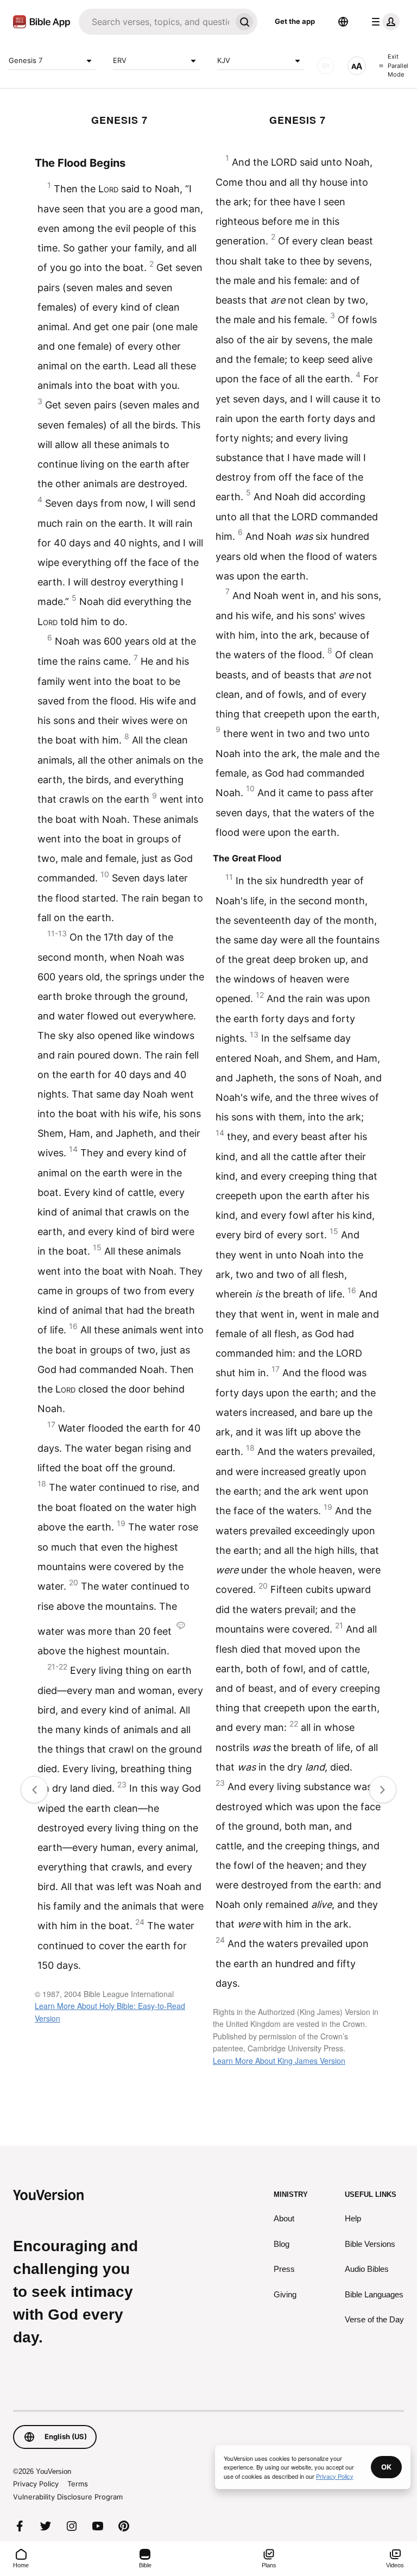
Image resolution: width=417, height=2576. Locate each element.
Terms (78, 2484)
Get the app (295, 21)
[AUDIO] (326, 66)
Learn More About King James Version (279, 2061)
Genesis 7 (26, 60)
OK (386, 2467)
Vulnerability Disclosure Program (68, 2497)
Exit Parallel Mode (398, 65)
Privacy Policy (36, 2484)
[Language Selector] (343, 22)
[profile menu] (383, 22)
